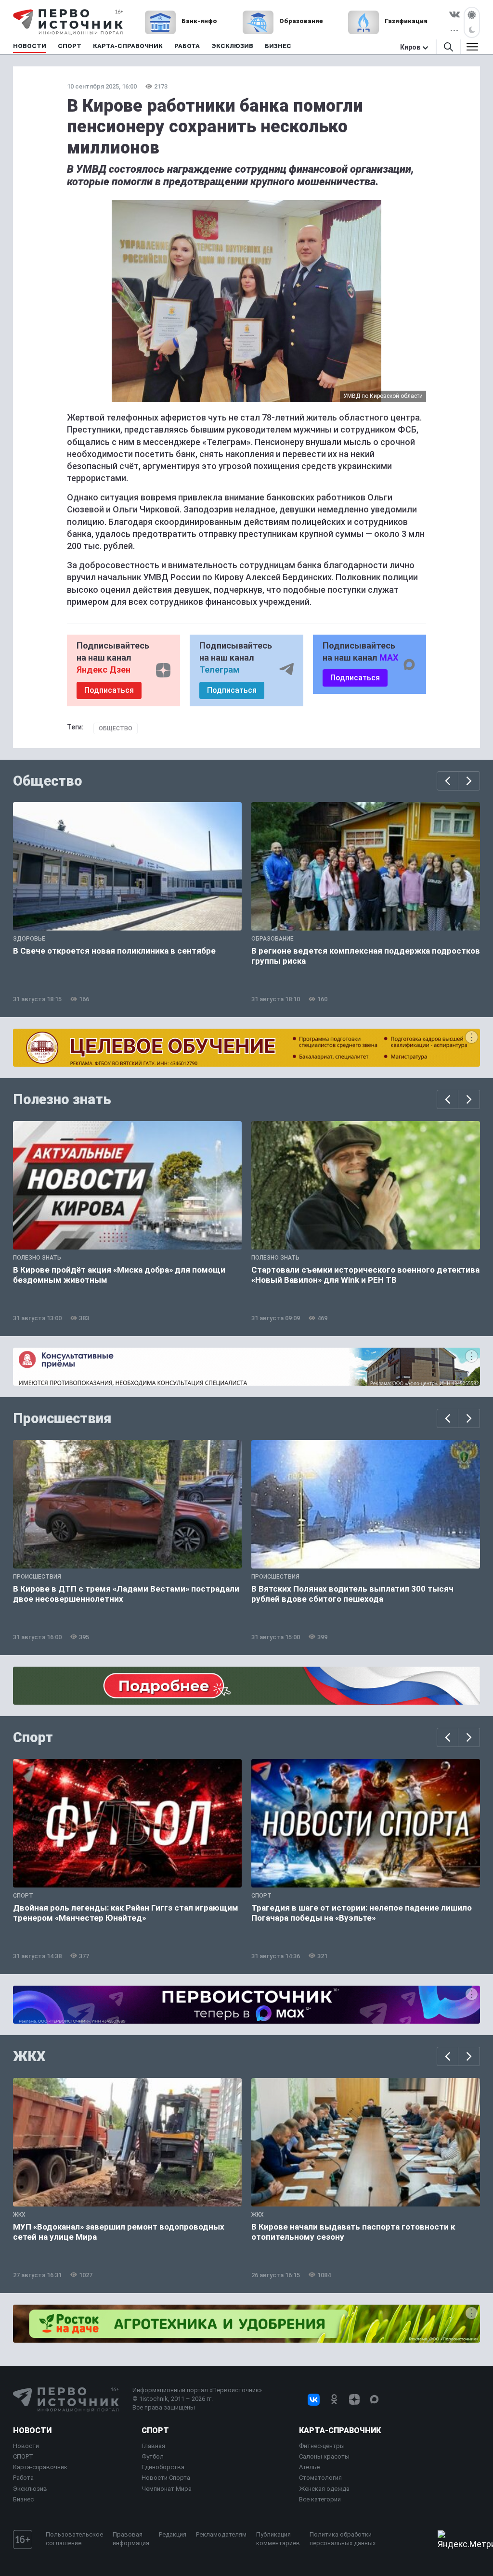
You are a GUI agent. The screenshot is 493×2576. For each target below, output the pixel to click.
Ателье (309, 2467)
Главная (153, 2446)
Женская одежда (324, 2489)
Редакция (173, 2534)
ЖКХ (29, 2056)
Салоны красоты (324, 2456)
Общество (116, 728)
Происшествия (62, 1418)
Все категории (320, 2499)
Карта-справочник (40, 2467)
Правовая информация (131, 2539)
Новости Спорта (166, 2478)
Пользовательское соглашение (74, 2539)
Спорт (33, 1737)
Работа (23, 2478)
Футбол (153, 2456)
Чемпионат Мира (167, 2489)
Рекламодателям (221, 2534)
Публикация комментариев (278, 2539)
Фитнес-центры (322, 2446)
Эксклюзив (30, 2489)
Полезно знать (62, 1099)
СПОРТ (23, 2456)
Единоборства (163, 2467)
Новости (32, 2430)
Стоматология (320, 2478)
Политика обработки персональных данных (343, 2539)
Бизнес (23, 2499)
